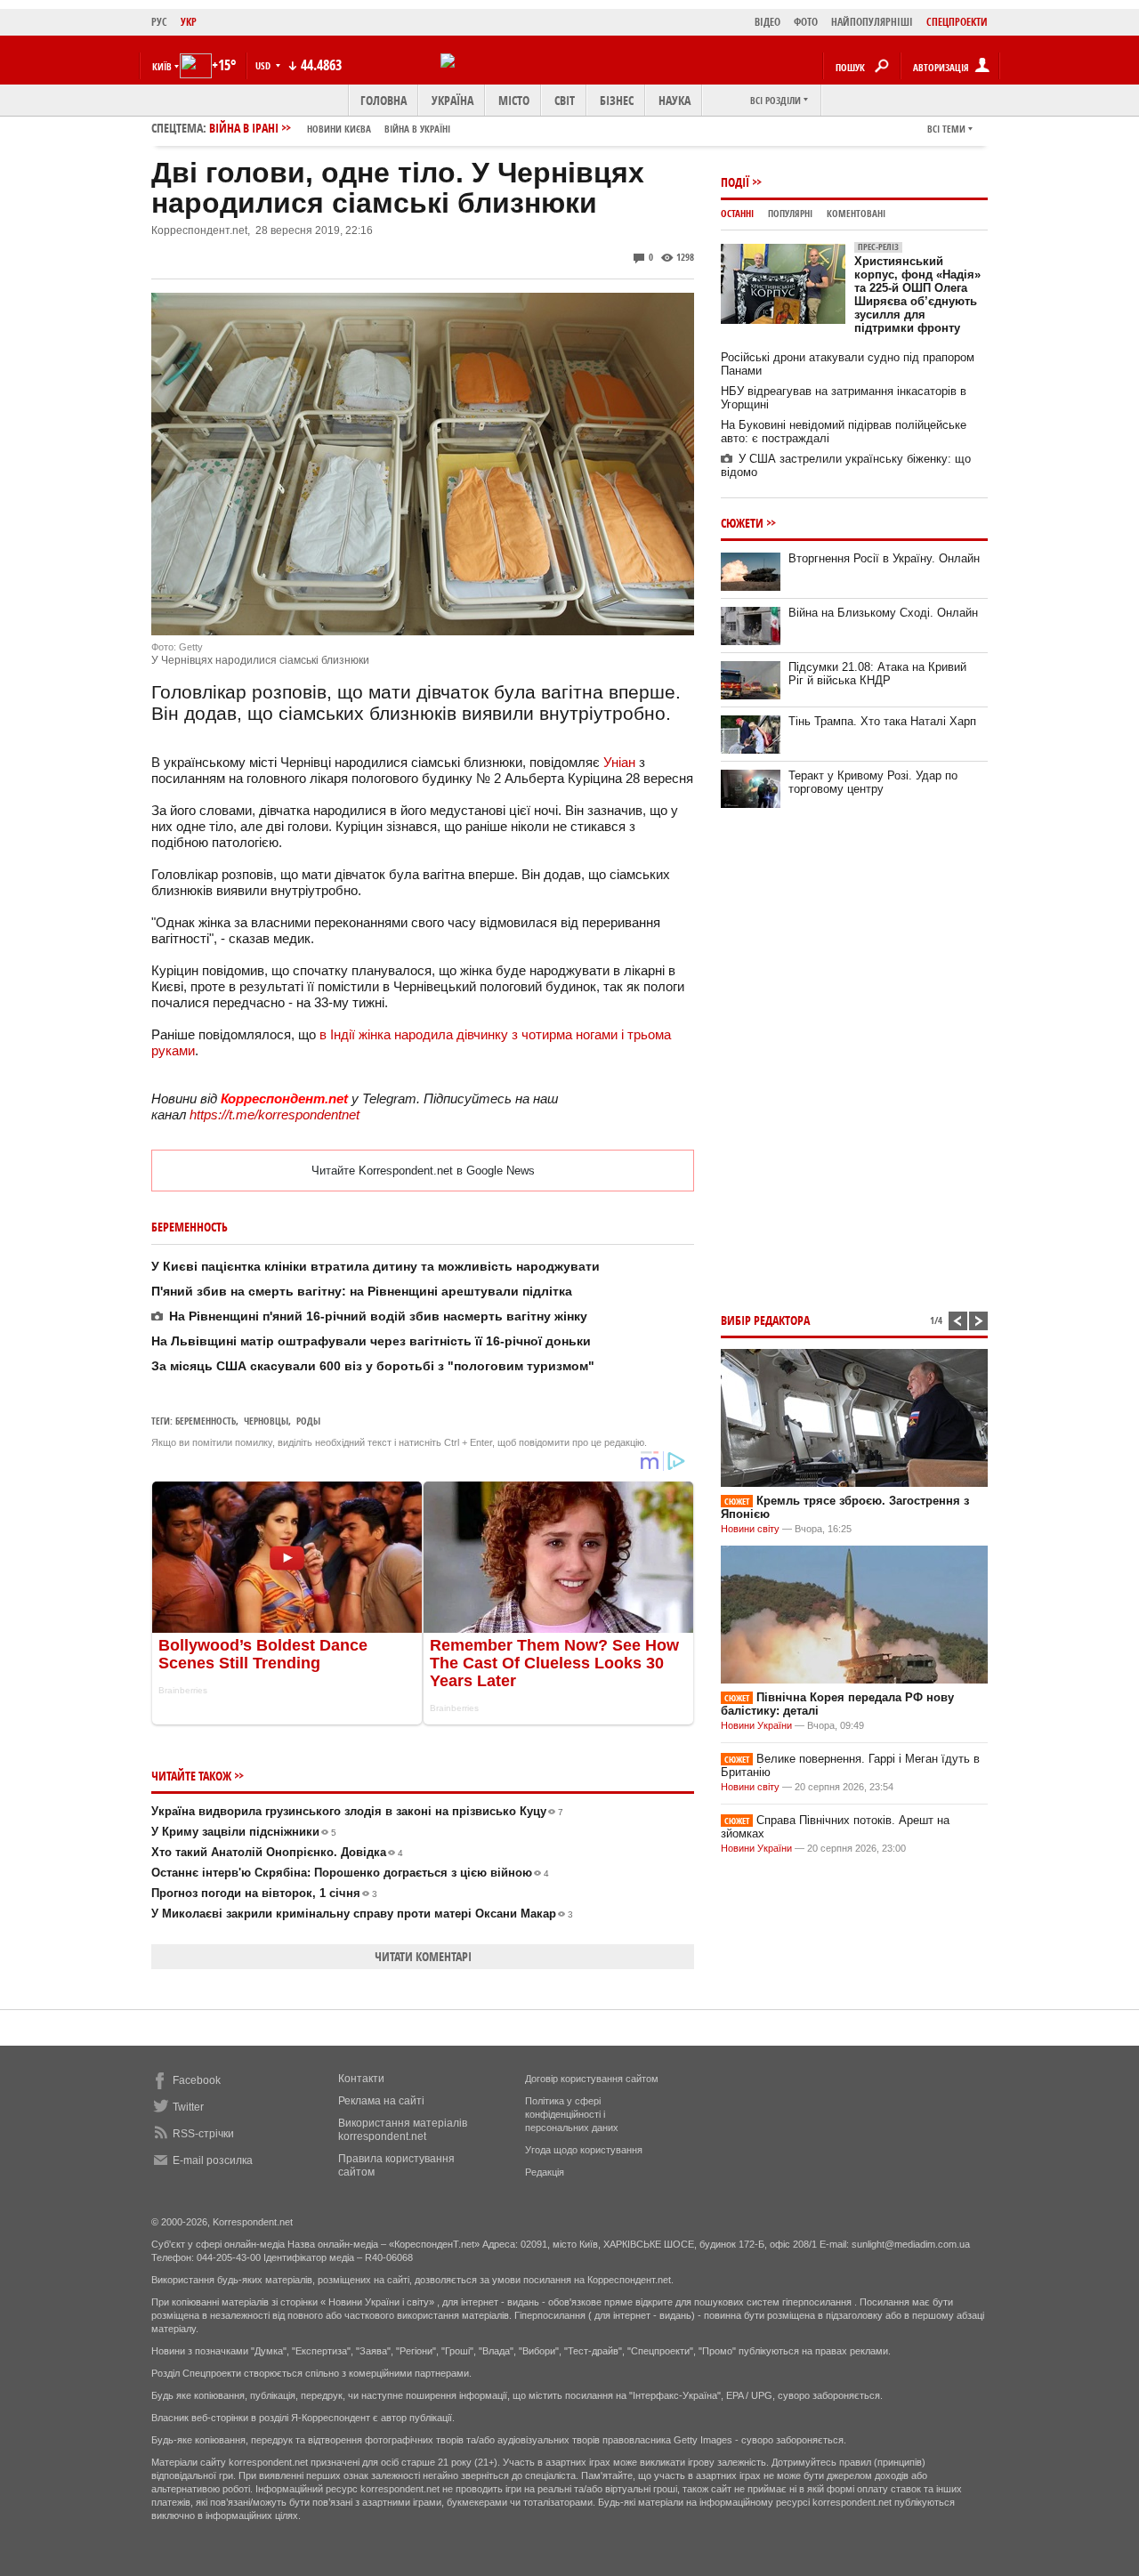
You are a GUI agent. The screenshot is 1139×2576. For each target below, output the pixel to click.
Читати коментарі (423, 1956)
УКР (189, 22)
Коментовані (856, 213)
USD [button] (264, 65)
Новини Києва (339, 129)
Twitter (188, 2107)
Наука (675, 100)
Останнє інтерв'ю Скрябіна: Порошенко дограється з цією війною (350, 1873)
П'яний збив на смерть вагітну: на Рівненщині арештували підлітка (362, 1291)
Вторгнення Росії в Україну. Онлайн (884, 558)
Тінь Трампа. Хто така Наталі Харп (882, 721)
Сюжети (742, 523)
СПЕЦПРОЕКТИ (957, 22)
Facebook (197, 2080)
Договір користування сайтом (592, 2079)
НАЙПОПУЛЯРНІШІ (872, 22)
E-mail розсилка (213, 2160)
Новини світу (750, 1529)
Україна (452, 100)
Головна (384, 100)
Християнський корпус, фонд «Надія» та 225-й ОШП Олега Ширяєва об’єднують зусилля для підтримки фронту (917, 288)
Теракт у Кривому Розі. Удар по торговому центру (873, 782)
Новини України (756, 1725)
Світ (565, 100)
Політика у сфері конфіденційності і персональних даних (572, 2114)
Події (735, 182)
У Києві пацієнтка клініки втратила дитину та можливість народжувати (376, 1266)
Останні (737, 213)
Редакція (545, 2172)
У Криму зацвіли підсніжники (244, 1832)
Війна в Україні (417, 129)
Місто (514, 100)
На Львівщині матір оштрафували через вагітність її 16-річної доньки (371, 1341)
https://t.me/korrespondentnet (275, 1114)
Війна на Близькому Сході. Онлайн (883, 613)
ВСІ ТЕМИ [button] (946, 129)
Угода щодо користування (584, 2150)
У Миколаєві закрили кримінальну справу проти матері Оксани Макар (362, 1914)
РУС (159, 22)
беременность (206, 1421)
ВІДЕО (767, 22)
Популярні (790, 213)
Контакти (361, 2079)
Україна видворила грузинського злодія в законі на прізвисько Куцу (357, 1811)
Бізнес (617, 100)
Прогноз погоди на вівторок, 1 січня (264, 1893)
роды (308, 1421)
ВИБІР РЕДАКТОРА (765, 1320)
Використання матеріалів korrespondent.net (403, 2130)
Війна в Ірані (330, 128)
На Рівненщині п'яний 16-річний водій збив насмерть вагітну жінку (378, 1316)
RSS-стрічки (203, 2134)
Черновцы (266, 1421)
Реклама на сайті (381, 2101)
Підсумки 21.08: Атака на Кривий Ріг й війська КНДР (877, 674)
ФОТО (806, 22)
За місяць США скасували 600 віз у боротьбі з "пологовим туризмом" (373, 1366)
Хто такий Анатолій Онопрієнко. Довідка (277, 1852)
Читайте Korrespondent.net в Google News (423, 1171)
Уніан (619, 762)
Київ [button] (162, 66)
